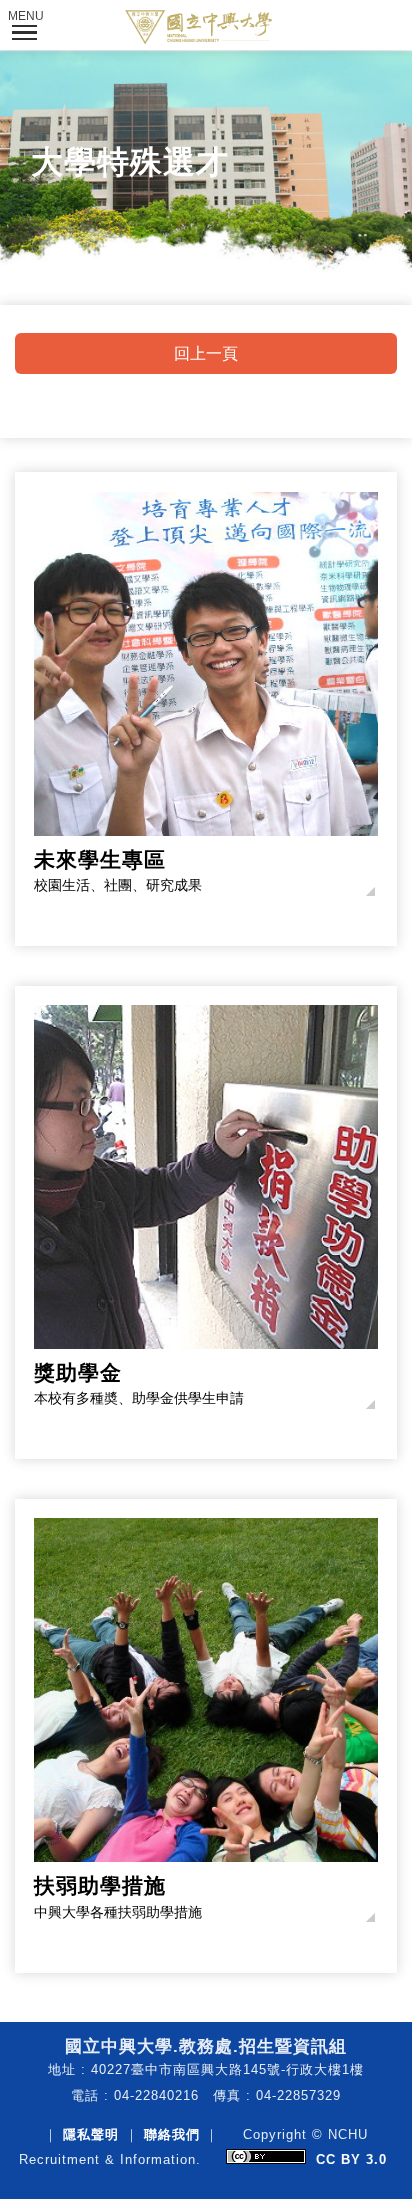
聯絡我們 (172, 2134)
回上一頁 (206, 353)
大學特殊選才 (130, 162)
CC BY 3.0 (351, 2159)
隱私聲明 (91, 2134)
